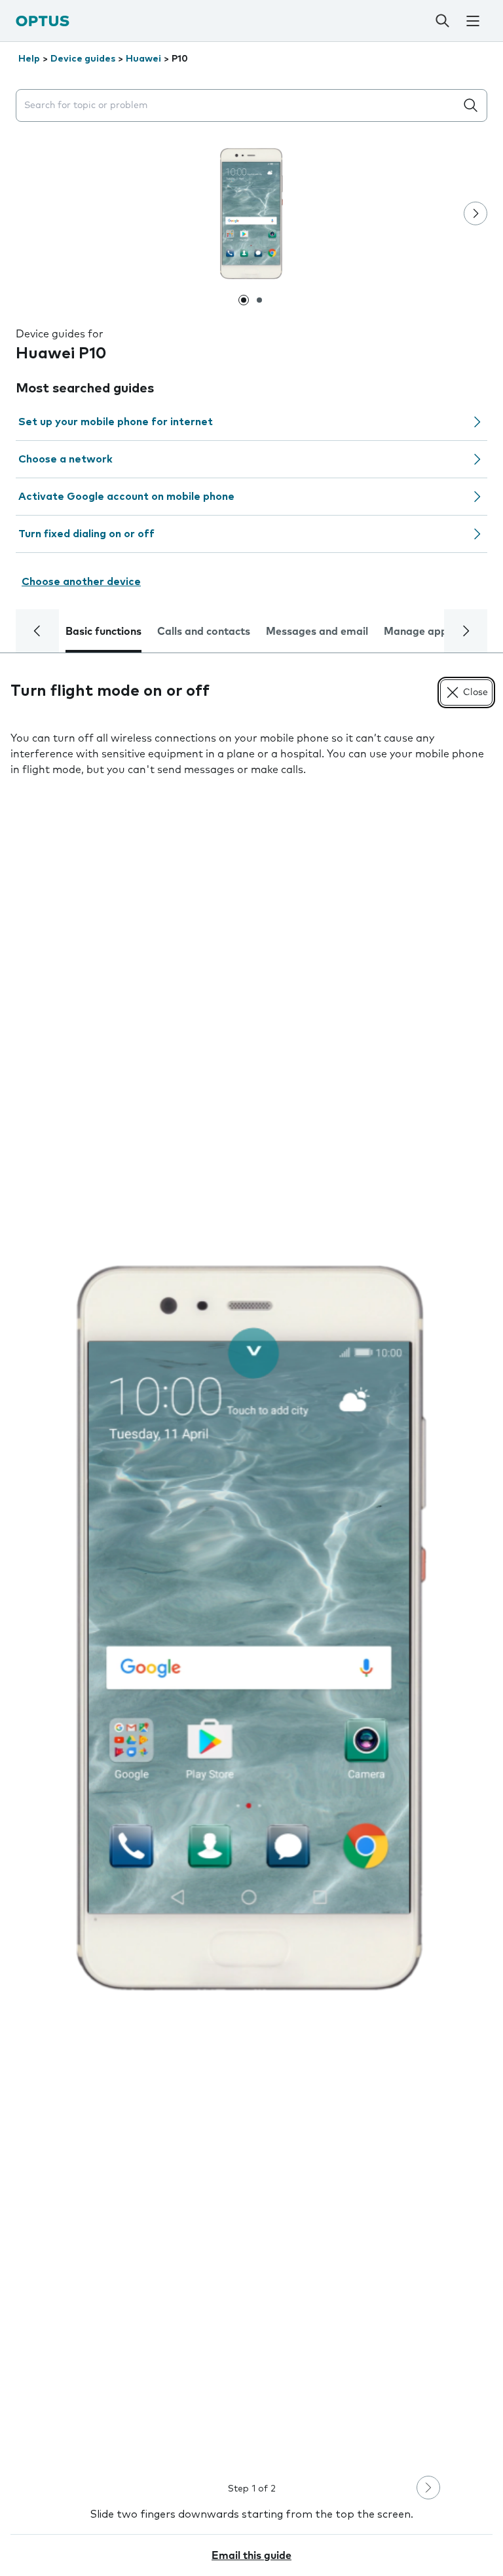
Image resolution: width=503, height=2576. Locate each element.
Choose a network (65, 459)
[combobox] (238, 106)
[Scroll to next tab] (466, 631)
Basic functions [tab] (103, 632)
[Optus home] (43, 21)
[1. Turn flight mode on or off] (251, 1628)
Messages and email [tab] (317, 632)
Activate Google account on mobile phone (126, 497)
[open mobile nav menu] (473, 21)
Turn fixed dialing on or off (86, 534)
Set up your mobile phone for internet (116, 422)
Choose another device (81, 582)
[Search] (442, 21)
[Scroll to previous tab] (37, 631)
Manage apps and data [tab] (442, 632)
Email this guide (251, 2556)
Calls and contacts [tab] (204, 632)
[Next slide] (475, 214)
